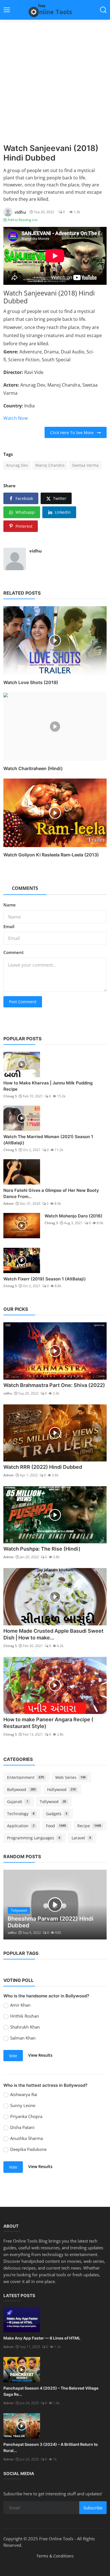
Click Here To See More (74, 433)
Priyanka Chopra (26, 2116)
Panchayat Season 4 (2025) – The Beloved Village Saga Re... (51, 2391)
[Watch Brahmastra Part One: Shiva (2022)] (55, 1351)
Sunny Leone (23, 2105)
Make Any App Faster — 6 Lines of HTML (42, 2338)
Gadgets (57, 1814)
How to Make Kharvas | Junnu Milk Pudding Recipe (48, 1086)
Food (56, 1826)
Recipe (89, 1826)
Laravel (81, 1838)
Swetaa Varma (85, 465)
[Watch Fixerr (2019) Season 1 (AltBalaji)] (22, 1260)
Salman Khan (23, 2038)
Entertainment (25, 1777)
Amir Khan (20, 2005)
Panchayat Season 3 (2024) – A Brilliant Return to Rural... (51, 2447)
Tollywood (53, 1802)
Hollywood (61, 1789)
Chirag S (10, 1096)
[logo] (55, 10)
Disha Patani (22, 2127)
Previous (14, 1905)
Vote (13, 2056)
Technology (21, 1814)
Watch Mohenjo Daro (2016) (73, 1216)
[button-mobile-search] (103, 10)
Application (21, 1826)
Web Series (71, 1777)
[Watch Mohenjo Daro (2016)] (22, 1226)
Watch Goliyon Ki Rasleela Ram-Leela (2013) (51, 855)
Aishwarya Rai (24, 2094)
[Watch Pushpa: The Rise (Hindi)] (55, 1515)
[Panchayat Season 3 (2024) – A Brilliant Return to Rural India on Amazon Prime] (22, 2426)
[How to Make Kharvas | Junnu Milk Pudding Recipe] (22, 1064)
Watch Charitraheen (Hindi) (33, 768)
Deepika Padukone (28, 2149)
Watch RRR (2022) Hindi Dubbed (43, 1467)
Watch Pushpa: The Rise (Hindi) (42, 1549)
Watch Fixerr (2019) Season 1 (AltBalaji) (45, 1279)
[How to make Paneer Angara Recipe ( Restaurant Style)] (55, 1685)
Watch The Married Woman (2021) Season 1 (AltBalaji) (48, 1140)
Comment (14, 952)
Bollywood (21, 1789)
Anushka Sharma (27, 2138)
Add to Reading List (22, 220)
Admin (9, 1204)
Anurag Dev (17, 465)
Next (96, 1905)
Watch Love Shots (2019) (31, 682)
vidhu (36, 551)
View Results (40, 2055)
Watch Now (16, 418)
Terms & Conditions (55, 2556)
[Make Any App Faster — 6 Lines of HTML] (22, 2320)
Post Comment (23, 1002)
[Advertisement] (55, 86)
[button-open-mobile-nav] (7, 10)
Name (10, 905)
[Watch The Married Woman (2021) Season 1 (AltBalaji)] (22, 1118)
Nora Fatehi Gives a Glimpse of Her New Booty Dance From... (51, 1193)
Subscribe (93, 2508)
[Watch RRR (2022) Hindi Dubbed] (55, 1433)
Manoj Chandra (50, 465)
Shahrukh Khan (25, 2027)
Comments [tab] (25, 888)
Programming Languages (34, 1838)
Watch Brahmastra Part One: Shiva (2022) (54, 1385)
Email (9, 926)
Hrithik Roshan (25, 2016)
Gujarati (18, 1802)
